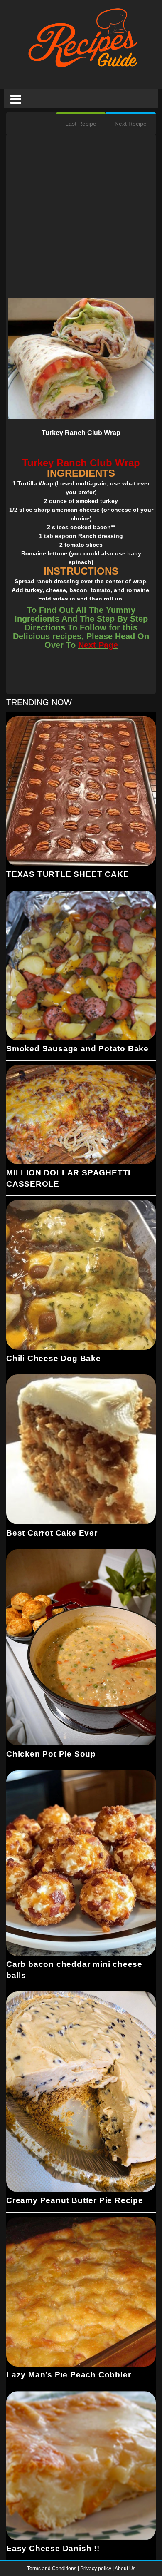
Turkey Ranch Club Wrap (81, 433)
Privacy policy (96, 2569)
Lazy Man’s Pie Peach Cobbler (69, 2375)
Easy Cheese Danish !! (53, 2548)
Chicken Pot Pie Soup (51, 1754)
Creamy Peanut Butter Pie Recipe (75, 2200)
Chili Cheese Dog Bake (54, 1358)
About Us (125, 2569)
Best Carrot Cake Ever (52, 1533)
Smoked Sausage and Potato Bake (77, 1049)
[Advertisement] (81, 217)
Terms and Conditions (52, 2569)
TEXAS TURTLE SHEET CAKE (67, 874)
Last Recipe (81, 124)
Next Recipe (131, 124)
